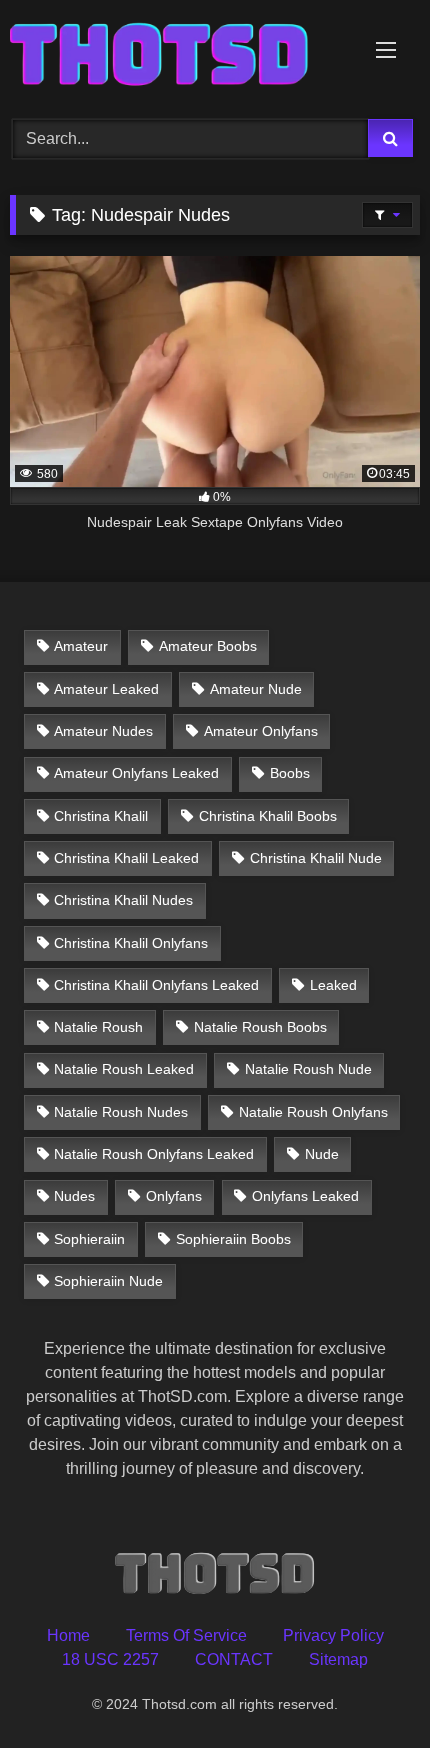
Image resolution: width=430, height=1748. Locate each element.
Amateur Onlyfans (261, 731)
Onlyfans (174, 1196)
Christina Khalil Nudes (123, 900)
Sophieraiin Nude (108, 1281)
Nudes (74, 1196)
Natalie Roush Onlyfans (313, 1112)
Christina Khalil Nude (316, 858)
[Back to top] (368, 1688)
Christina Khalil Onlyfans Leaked (156, 985)
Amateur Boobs (208, 646)
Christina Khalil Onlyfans (131, 943)
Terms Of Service (186, 1635)
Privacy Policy (333, 1635)
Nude (322, 1154)
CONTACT (234, 1659)
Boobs (290, 773)
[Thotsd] (176, 56)
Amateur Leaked (106, 689)
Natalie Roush (98, 1027)
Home (68, 1635)
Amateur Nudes (103, 731)
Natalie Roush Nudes (121, 1112)
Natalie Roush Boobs (260, 1027)
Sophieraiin (89, 1239)
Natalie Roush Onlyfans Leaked (154, 1154)
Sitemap (338, 1659)
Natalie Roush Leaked (124, 1069)
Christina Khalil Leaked (126, 858)
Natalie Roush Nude (308, 1069)
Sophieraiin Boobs (233, 1239)
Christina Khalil (101, 816)
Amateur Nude (256, 689)
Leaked (333, 985)
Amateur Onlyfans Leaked (136, 773)
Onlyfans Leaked (305, 1196)
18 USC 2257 (110, 1659)
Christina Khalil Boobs (268, 816)
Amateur (81, 646)
